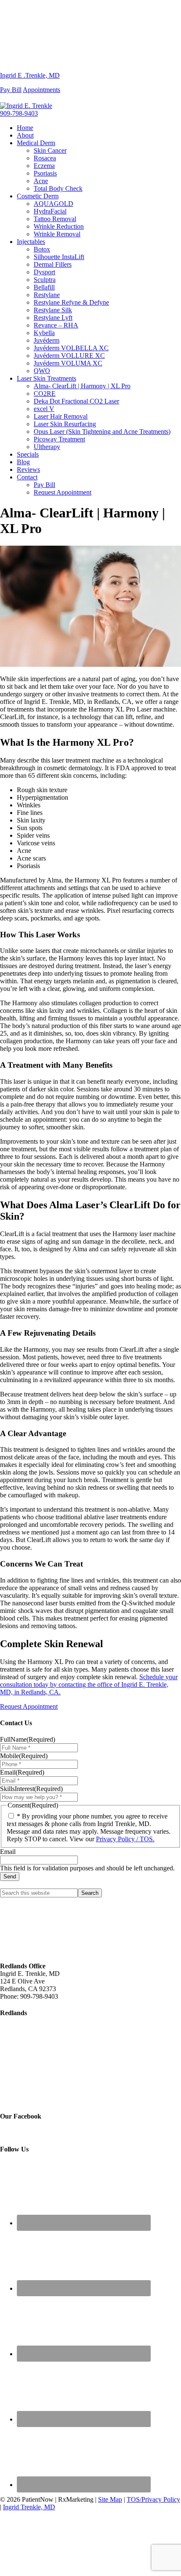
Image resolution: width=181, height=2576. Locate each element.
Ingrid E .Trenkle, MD (30, 75)
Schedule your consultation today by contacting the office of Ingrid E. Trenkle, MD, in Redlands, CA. (89, 1684)
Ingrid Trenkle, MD (29, 2507)
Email (22, 1772)
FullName (28, 1739)
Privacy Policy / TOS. (125, 1839)
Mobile (24, 1756)
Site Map (110, 2499)
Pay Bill (11, 90)
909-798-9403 (19, 113)
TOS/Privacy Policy (153, 2499)
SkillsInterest (31, 1789)
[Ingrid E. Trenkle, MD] (90, 32)
